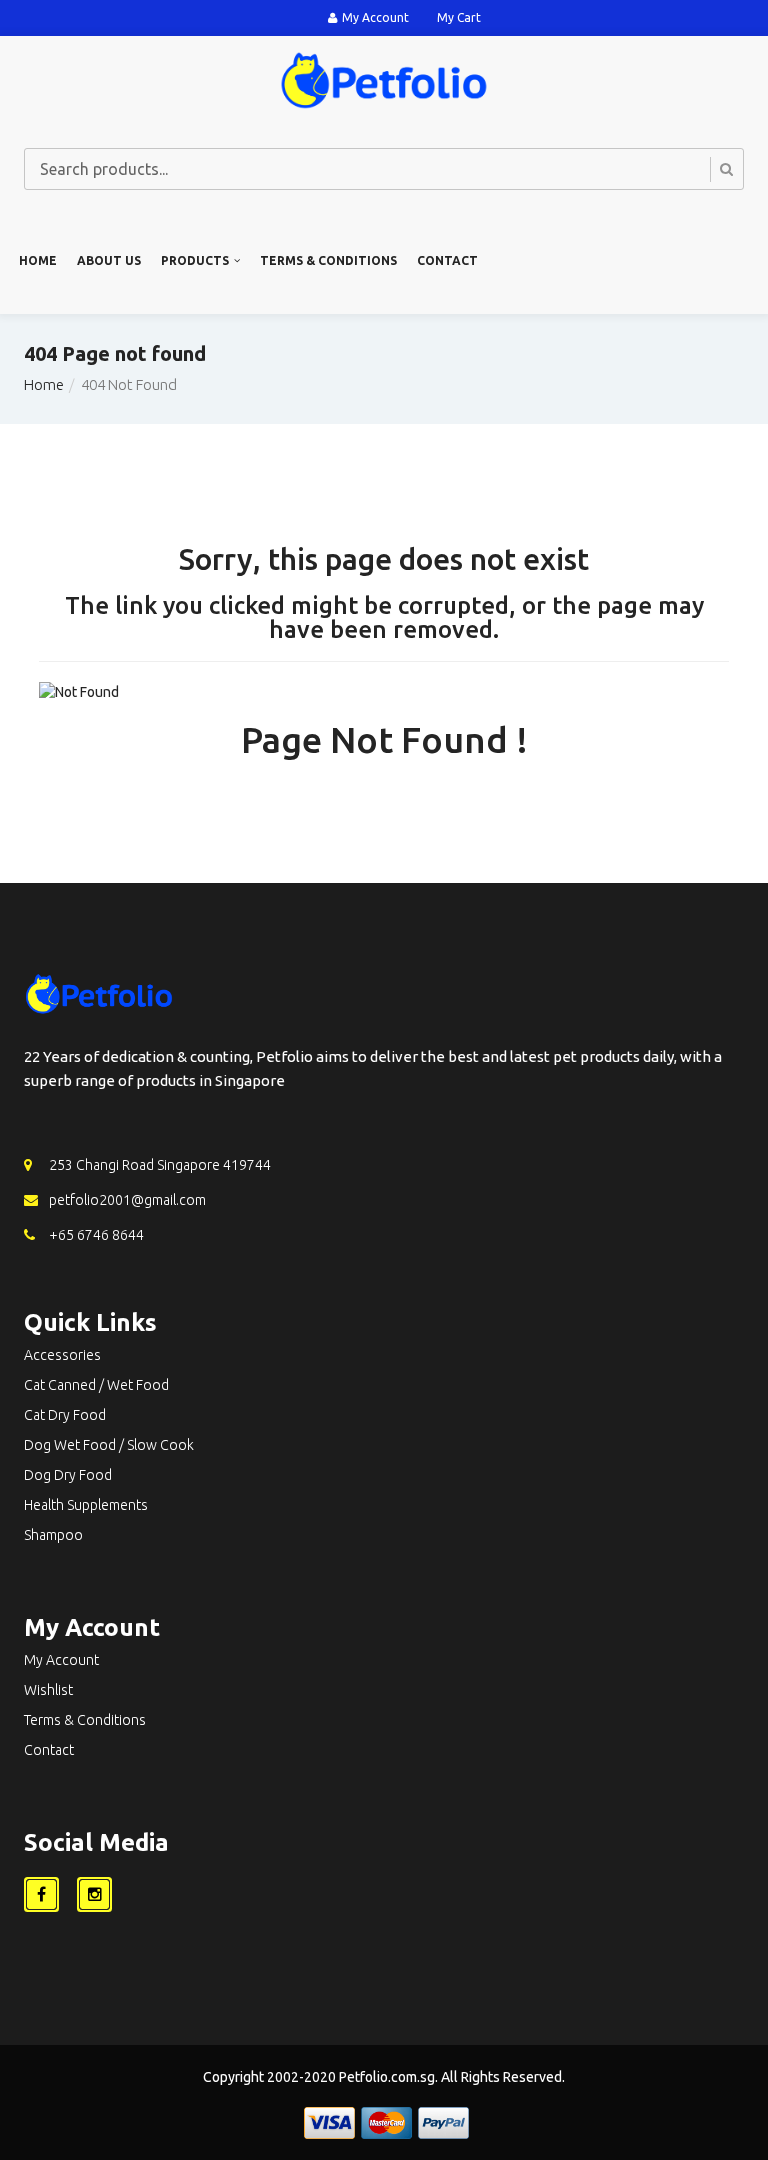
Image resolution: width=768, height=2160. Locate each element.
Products (195, 260)
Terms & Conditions (328, 260)
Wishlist (48, 1690)
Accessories (62, 1355)
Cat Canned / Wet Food (96, 1385)
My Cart (459, 17)
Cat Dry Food (65, 1415)
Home (38, 260)
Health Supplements (86, 1505)
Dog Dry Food (68, 1475)
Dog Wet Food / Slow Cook (109, 1445)
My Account (375, 17)
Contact (447, 260)
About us (109, 260)
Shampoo (53, 1535)
